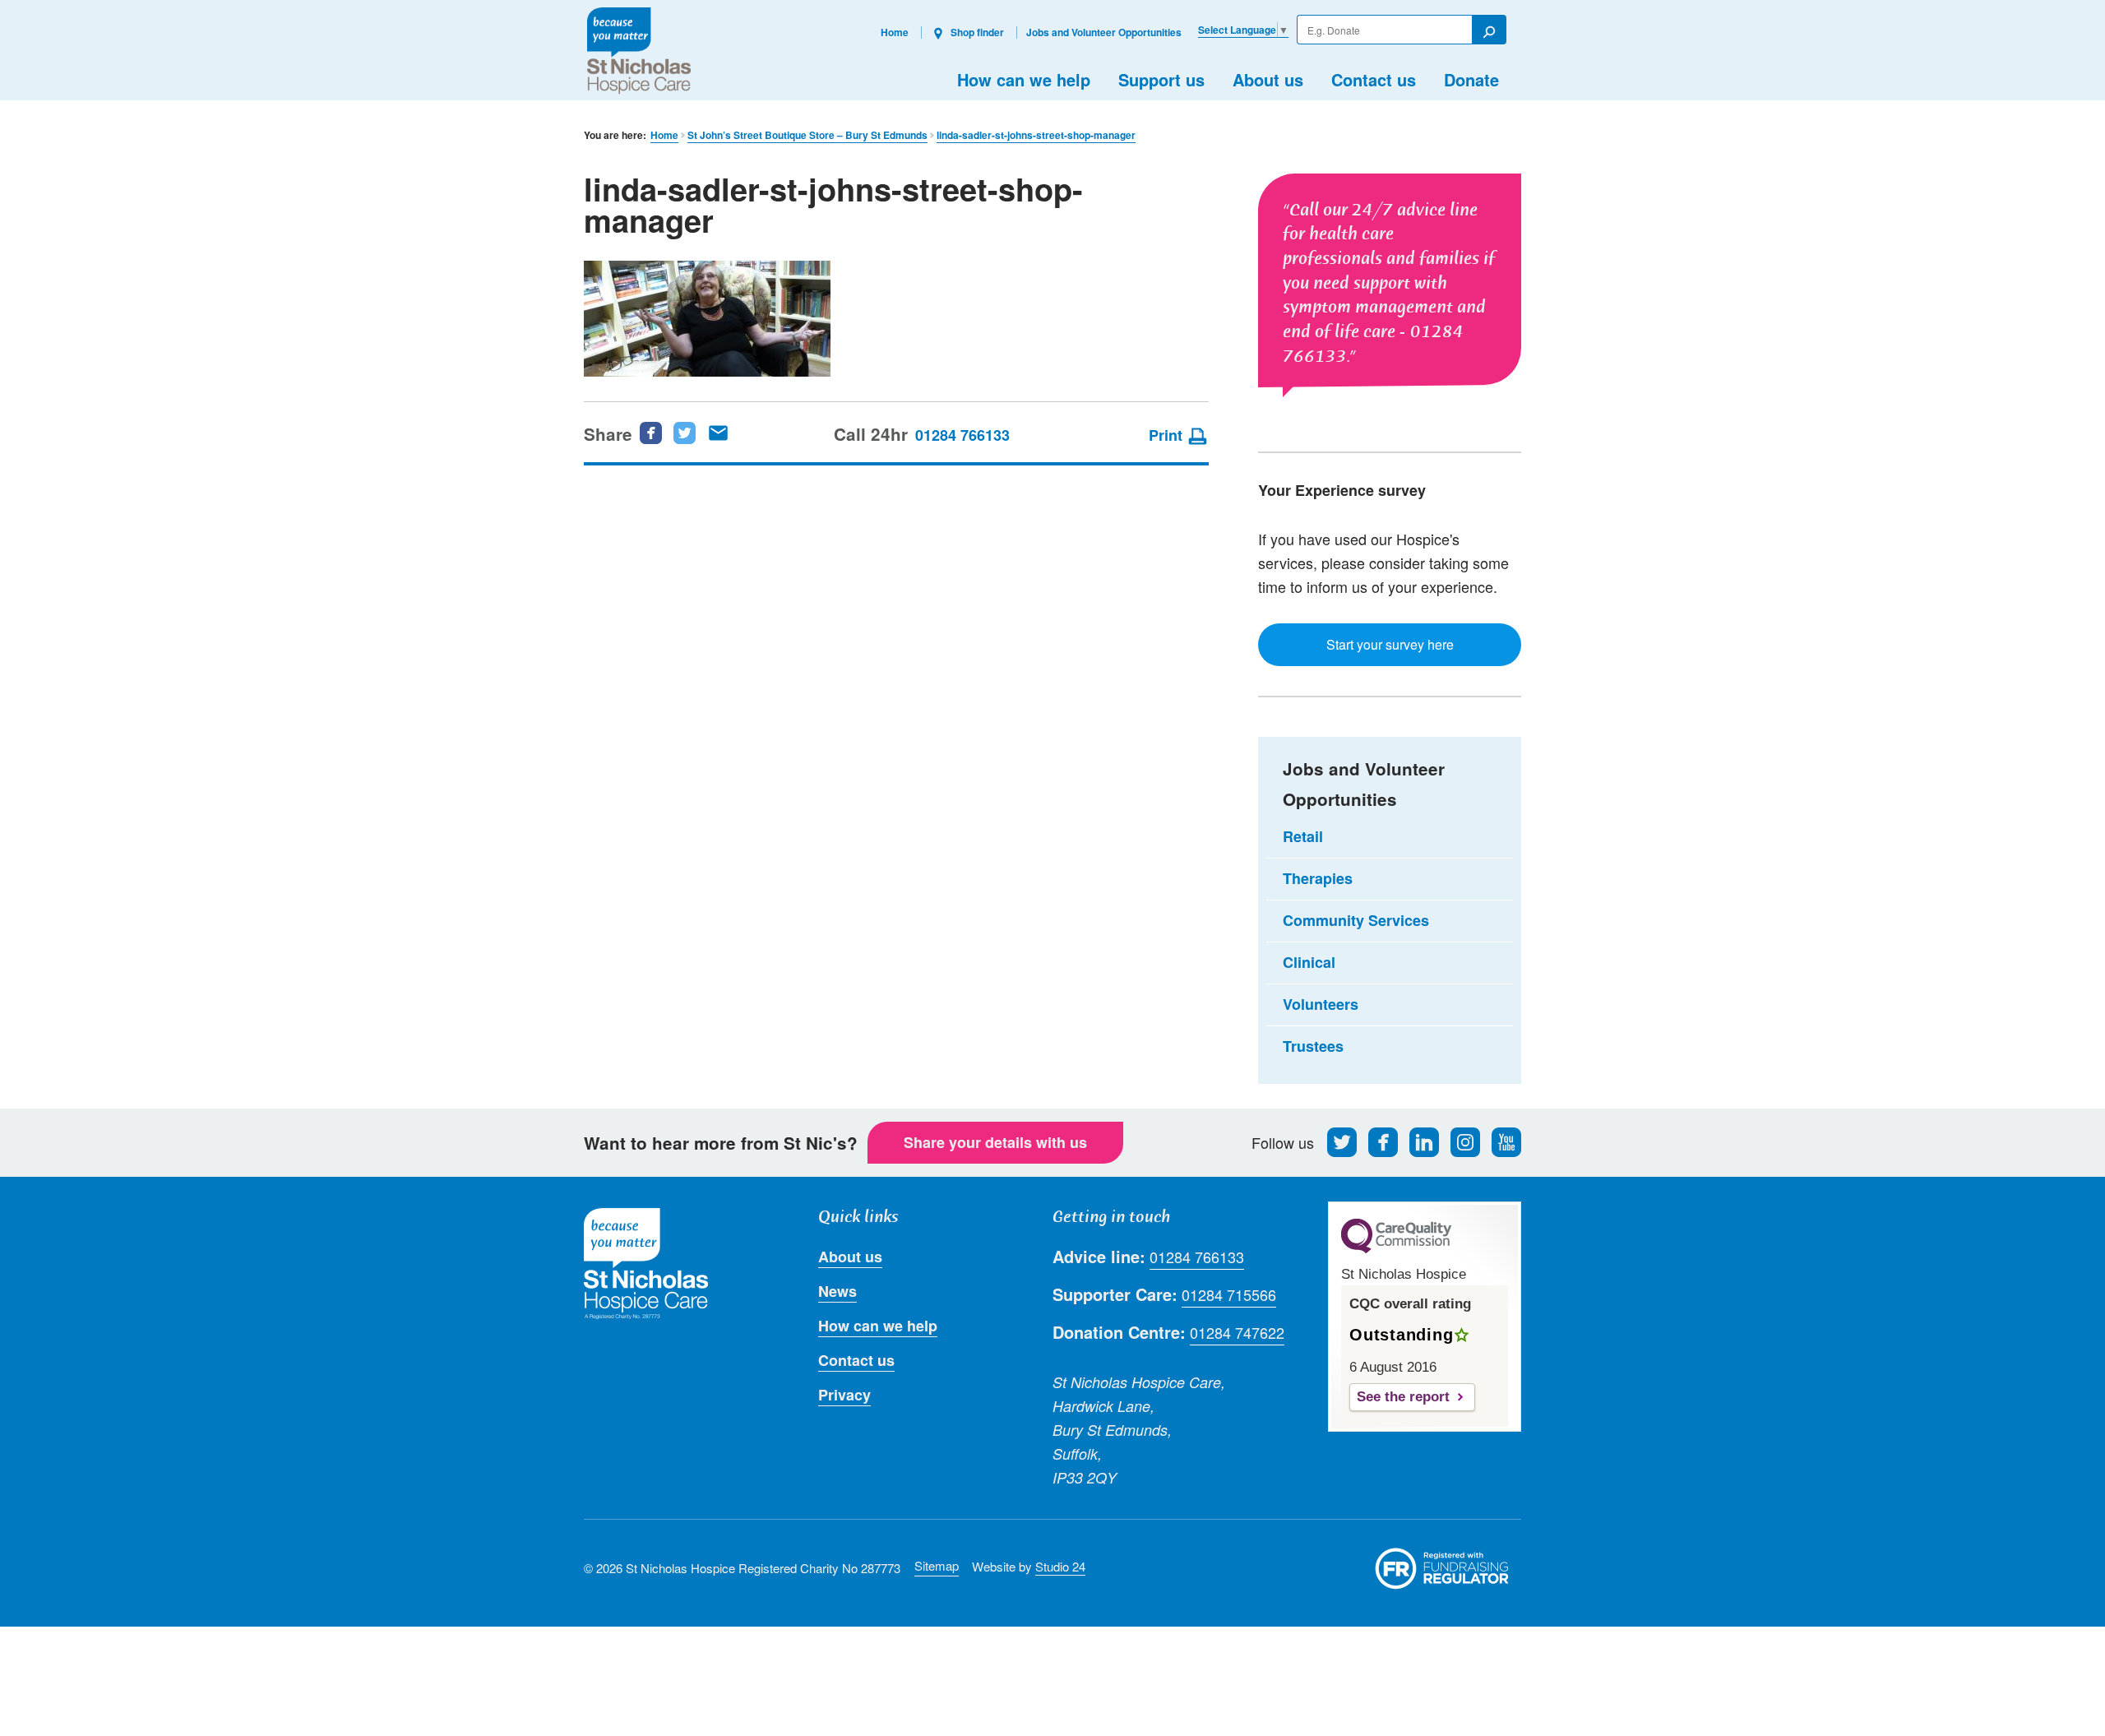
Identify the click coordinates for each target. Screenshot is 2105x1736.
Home (895, 32)
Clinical (1309, 962)
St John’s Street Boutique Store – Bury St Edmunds (807, 135)
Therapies (1318, 878)
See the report (1403, 1397)
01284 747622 (1237, 1332)
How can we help (1024, 79)
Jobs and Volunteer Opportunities (1104, 32)
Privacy (844, 1395)
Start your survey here (1390, 644)
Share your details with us (995, 1142)
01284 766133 (962, 435)
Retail (1303, 836)
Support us (1161, 79)
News (837, 1291)
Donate (1471, 79)
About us (1268, 79)
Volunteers (1321, 1004)
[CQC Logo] (1396, 1249)
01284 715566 (1229, 1294)
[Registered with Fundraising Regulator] (1442, 1568)
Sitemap (937, 1565)
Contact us (1374, 79)
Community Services (1356, 920)
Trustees (1313, 1046)
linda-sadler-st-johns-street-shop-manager (1036, 135)
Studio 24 (1060, 1566)
